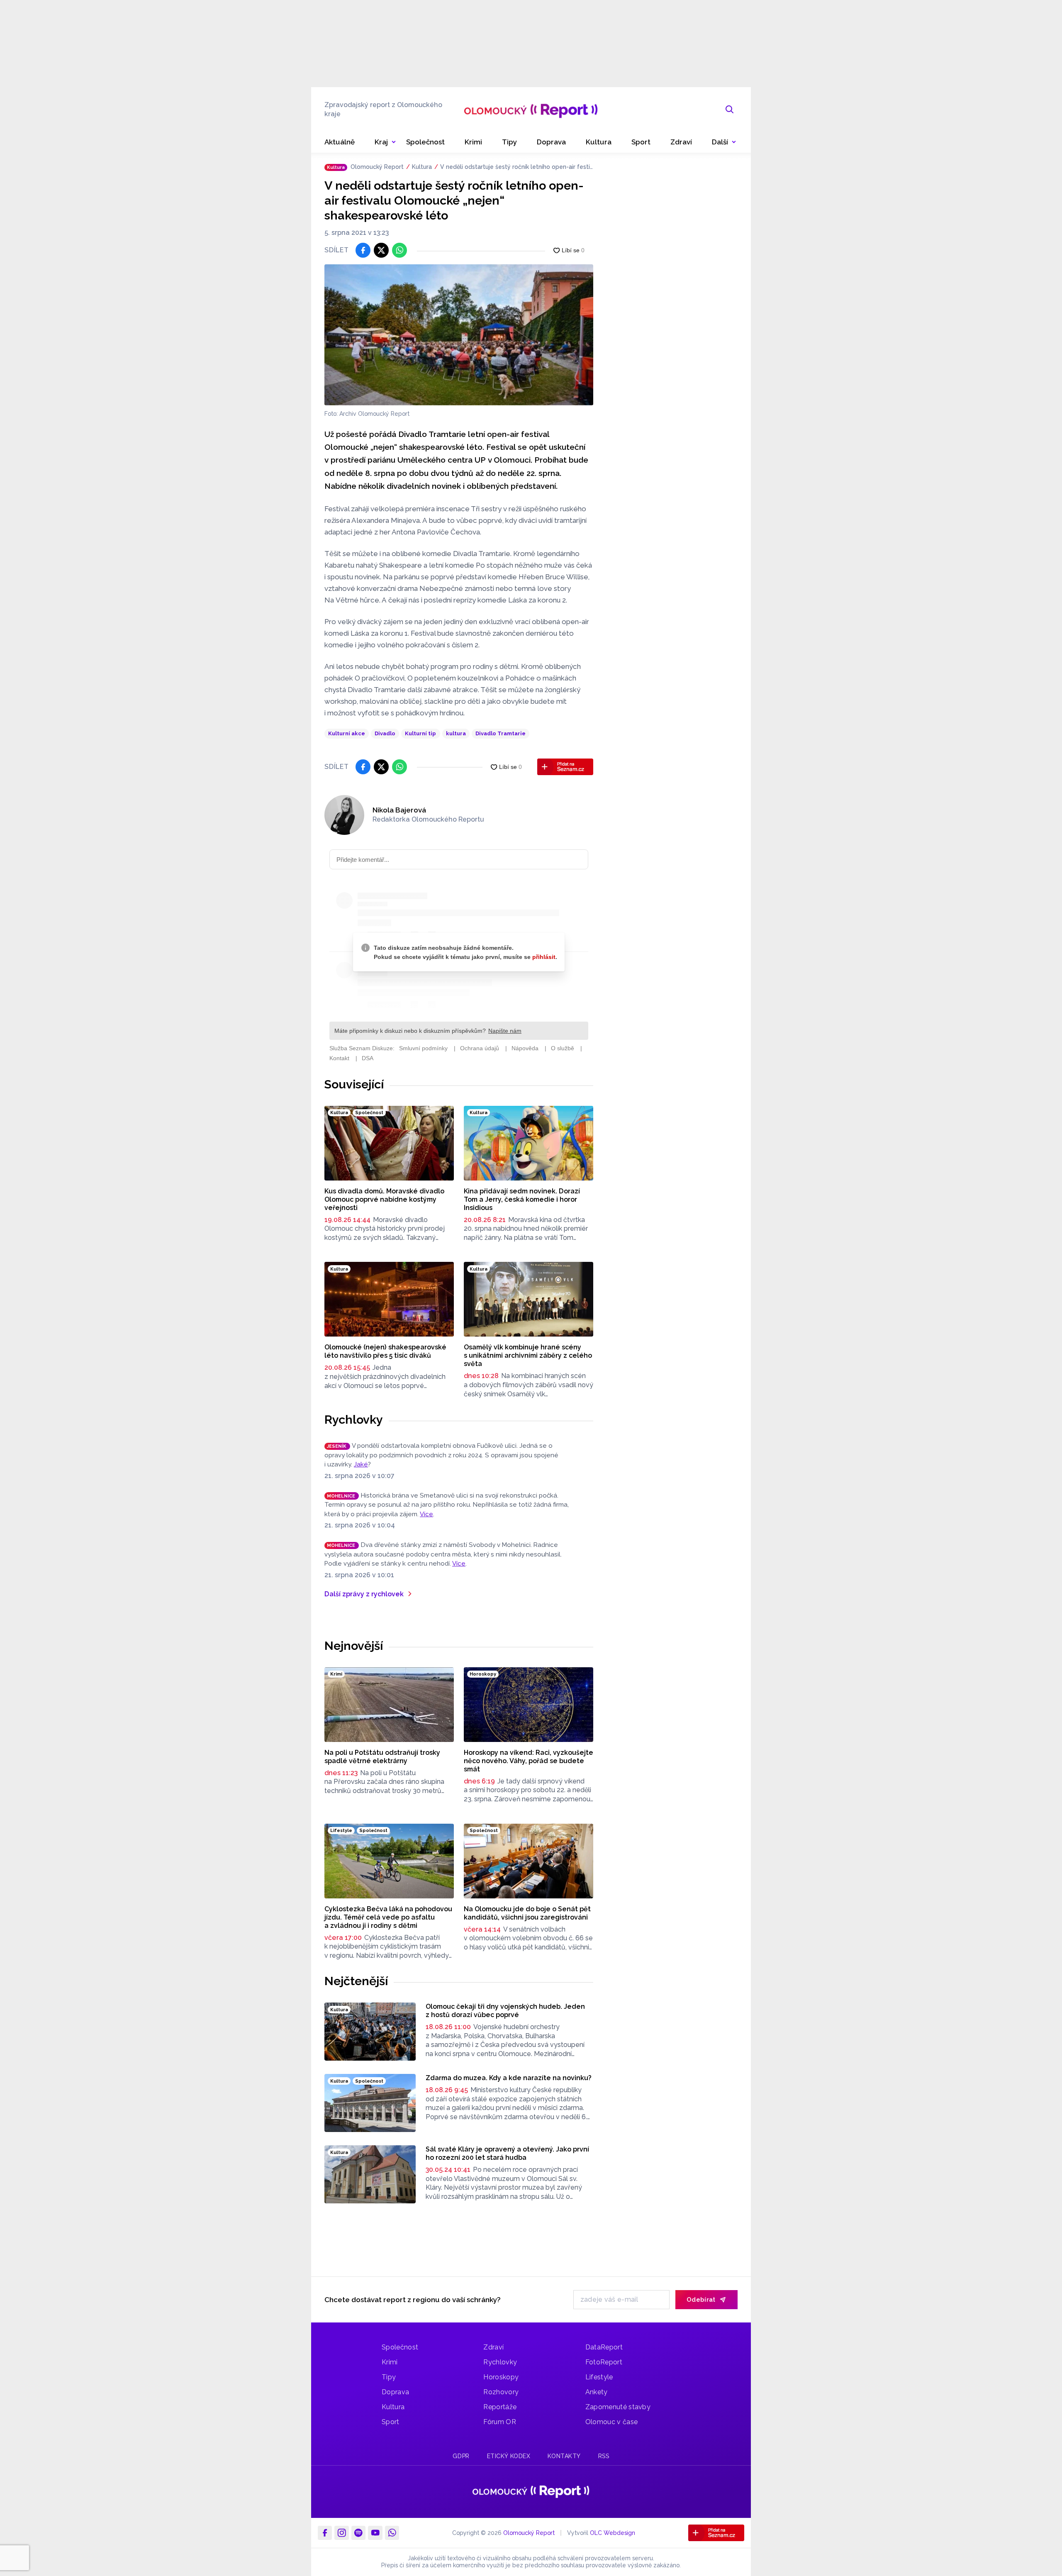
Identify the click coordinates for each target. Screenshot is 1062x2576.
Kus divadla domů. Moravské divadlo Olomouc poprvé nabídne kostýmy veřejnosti (384, 1199)
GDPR (461, 2456)
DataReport (604, 2347)
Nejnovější (354, 1646)
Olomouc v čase (611, 2422)
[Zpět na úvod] (531, 110)
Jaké (361, 1464)
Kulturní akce (347, 733)
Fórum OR (500, 2422)
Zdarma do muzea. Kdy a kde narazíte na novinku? (509, 2078)
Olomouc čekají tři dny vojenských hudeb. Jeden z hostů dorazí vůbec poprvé (505, 2011)
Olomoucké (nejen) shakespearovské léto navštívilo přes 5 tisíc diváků (385, 1351)
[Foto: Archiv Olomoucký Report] (459, 335)
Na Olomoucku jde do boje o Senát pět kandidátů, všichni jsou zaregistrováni (527, 1913)
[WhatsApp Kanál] (392, 2533)
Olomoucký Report (377, 167)
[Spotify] (358, 2533)
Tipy (389, 2377)
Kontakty (564, 2456)
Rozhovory (501, 2392)
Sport (391, 2422)
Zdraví (493, 2347)
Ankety (597, 2392)
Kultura (422, 167)
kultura (456, 733)
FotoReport (604, 2362)
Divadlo (385, 733)
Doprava (395, 2392)
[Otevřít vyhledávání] (730, 110)
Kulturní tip (420, 733)
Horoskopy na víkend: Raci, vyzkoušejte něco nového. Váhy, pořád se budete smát (529, 1761)
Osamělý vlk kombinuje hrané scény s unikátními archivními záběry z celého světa (528, 1355)
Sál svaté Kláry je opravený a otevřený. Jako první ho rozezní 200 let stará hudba (507, 2153)
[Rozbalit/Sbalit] (394, 142)
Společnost (400, 2347)
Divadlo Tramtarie (501, 733)
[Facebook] (325, 2533)
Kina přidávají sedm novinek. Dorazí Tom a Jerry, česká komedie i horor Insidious (522, 1199)
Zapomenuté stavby (618, 2407)
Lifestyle (599, 2377)
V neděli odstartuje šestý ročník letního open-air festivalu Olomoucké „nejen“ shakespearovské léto (515, 167)
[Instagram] (341, 2533)
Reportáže (500, 2407)
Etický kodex (509, 2456)
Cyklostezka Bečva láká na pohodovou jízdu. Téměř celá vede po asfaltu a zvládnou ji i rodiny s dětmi (388, 1917)
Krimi (390, 2362)
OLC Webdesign (613, 2533)
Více (426, 1514)
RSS (604, 2456)
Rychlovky (354, 1420)
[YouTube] (375, 2533)
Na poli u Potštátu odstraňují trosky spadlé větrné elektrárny (382, 1757)
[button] (724, 142)
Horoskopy (501, 2377)
